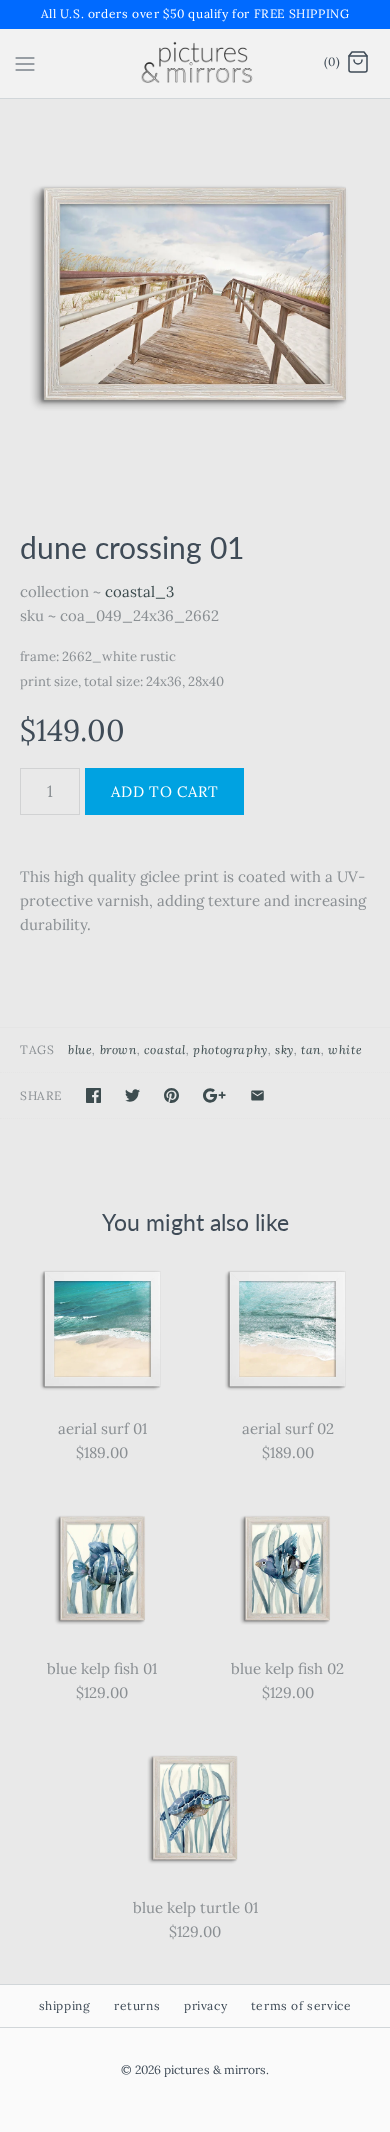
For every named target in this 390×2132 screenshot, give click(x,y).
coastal (165, 1049)
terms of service (301, 2005)
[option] (195, 294)
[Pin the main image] (171, 1095)
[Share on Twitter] (132, 1095)
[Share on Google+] (214, 1095)
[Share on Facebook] (93, 1095)
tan (311, 1049)
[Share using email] (257, 1095)
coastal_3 (139, 591)
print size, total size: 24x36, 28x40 (122, 681)
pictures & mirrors (215, 2069)
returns (137, 2005)
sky (284, 1049)
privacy (205, 2005)
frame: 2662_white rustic (98, 656)
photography (230, 1049)
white (345, 1049)
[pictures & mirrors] (195, 63)
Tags (37, 1049)
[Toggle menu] (25, 62)
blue (80, 1049)
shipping (65, 2005)
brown (118, 1049)
